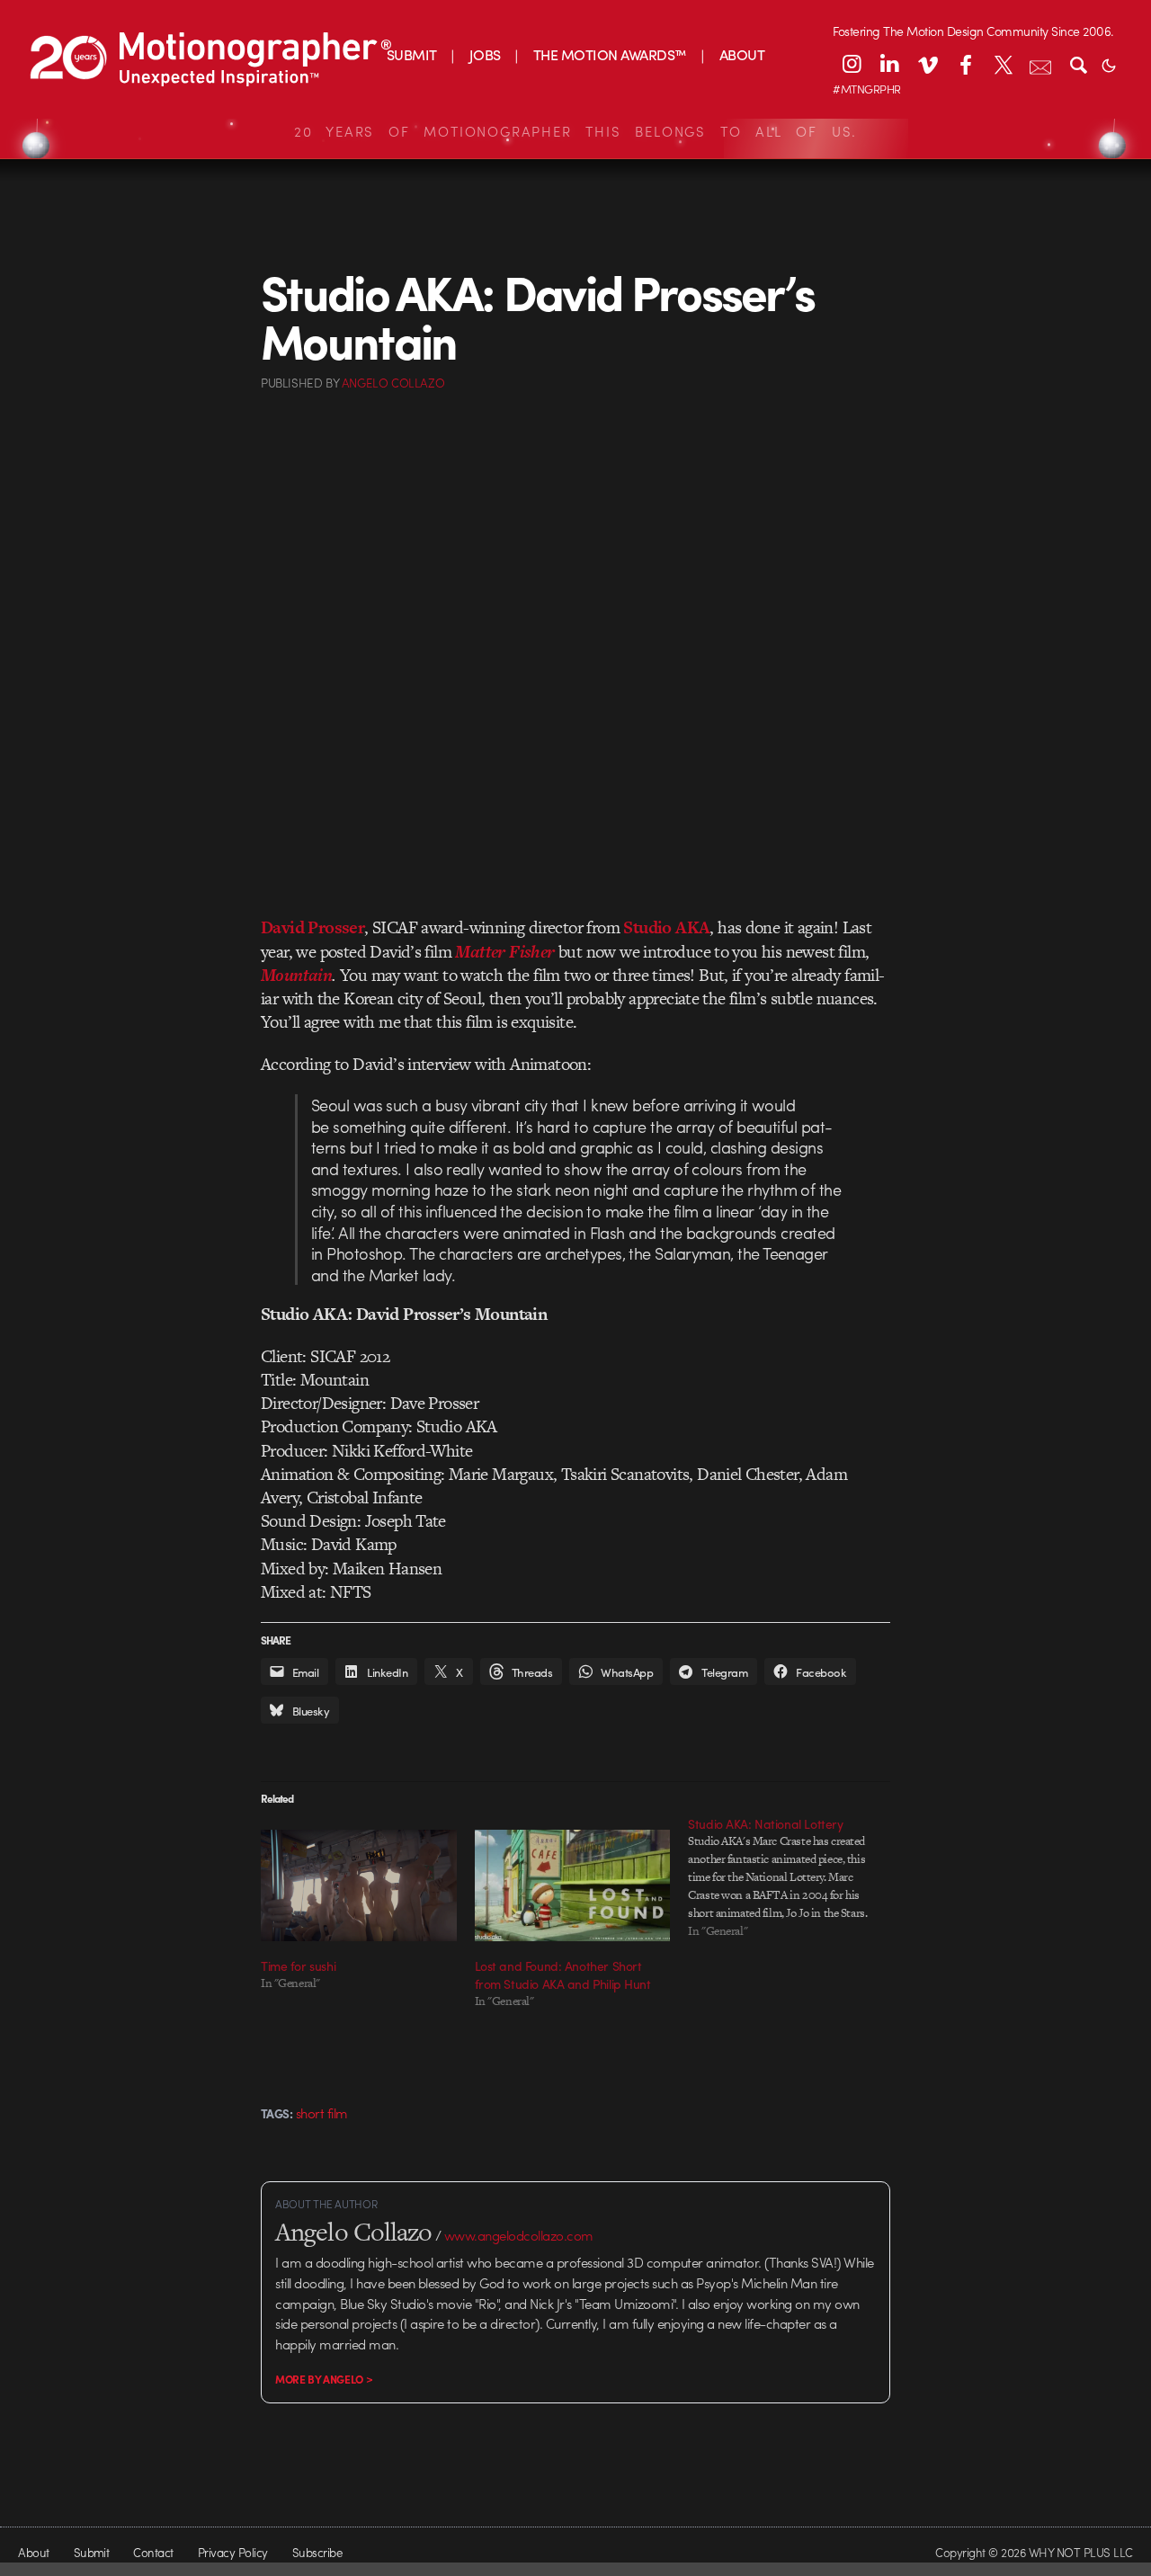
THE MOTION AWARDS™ (610, 54)
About (33, 2552)
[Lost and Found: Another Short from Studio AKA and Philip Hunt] (573, 1885)
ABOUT (742, 54)
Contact (153, 2552)
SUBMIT (412, 54)
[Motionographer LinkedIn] (889, 64)
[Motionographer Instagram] (852, 64)
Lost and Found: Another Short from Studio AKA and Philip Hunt (563, 1974)
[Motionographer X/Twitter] (1003, 64)
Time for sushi (298, 1965)
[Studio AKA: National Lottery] (795, 1877)
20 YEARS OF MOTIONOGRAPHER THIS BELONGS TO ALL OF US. (575, 131)
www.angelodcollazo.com (519, 2235)
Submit (92, 2552)
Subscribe (317, 2552)
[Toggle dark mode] (1109, 64)
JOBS (485, 54)
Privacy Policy (233, 2552)
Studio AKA (666, 927)
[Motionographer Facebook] (965, 64)
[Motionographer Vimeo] (927, 64)
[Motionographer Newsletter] (1040, 64)
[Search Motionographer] (1078, 64)
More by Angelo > (324, 2379)
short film (322, 2113)
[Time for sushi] (359, 1885)
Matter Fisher (504, 952)
